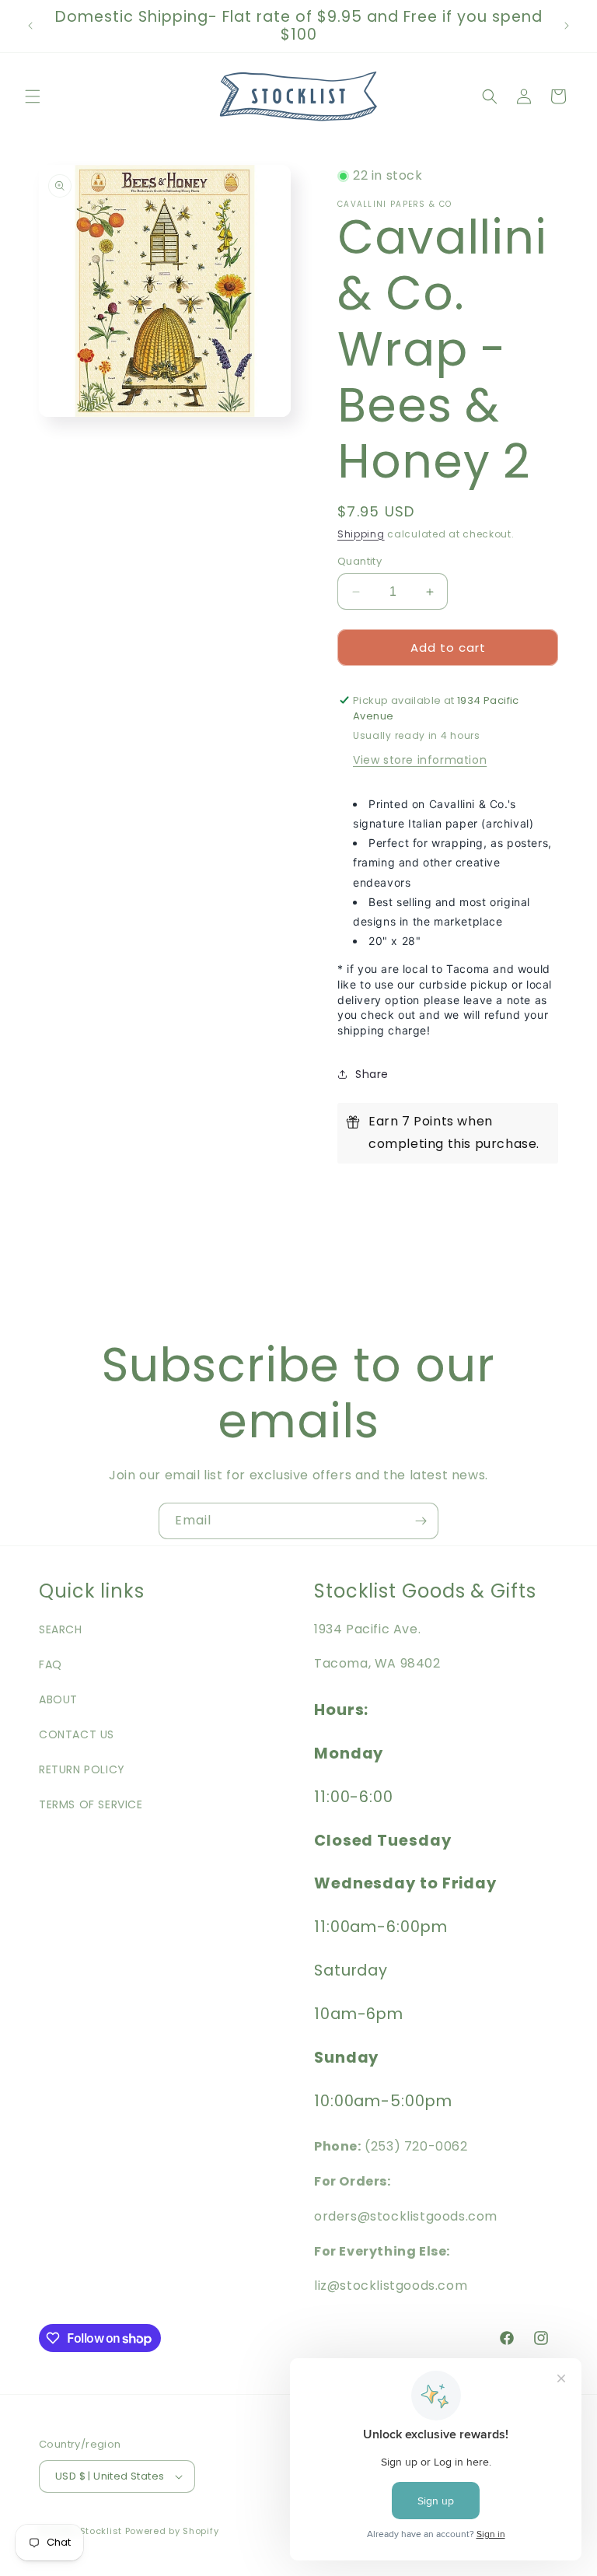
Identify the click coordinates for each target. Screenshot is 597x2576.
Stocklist (101, 2531)
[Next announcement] (567, 26)
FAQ (51, 1664)
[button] (33, 96)
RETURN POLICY (82, 1769)
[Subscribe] (421, 1521)
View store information (420, 760)
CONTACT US (77, 1734)
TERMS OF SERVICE (91, 1804)
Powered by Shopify (172, 2531)
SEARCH (61, 1629)
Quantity (360, 561)
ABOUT (58, 1699)
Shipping (361, 534)
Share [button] (372, 1074)
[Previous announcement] (30, 26)
